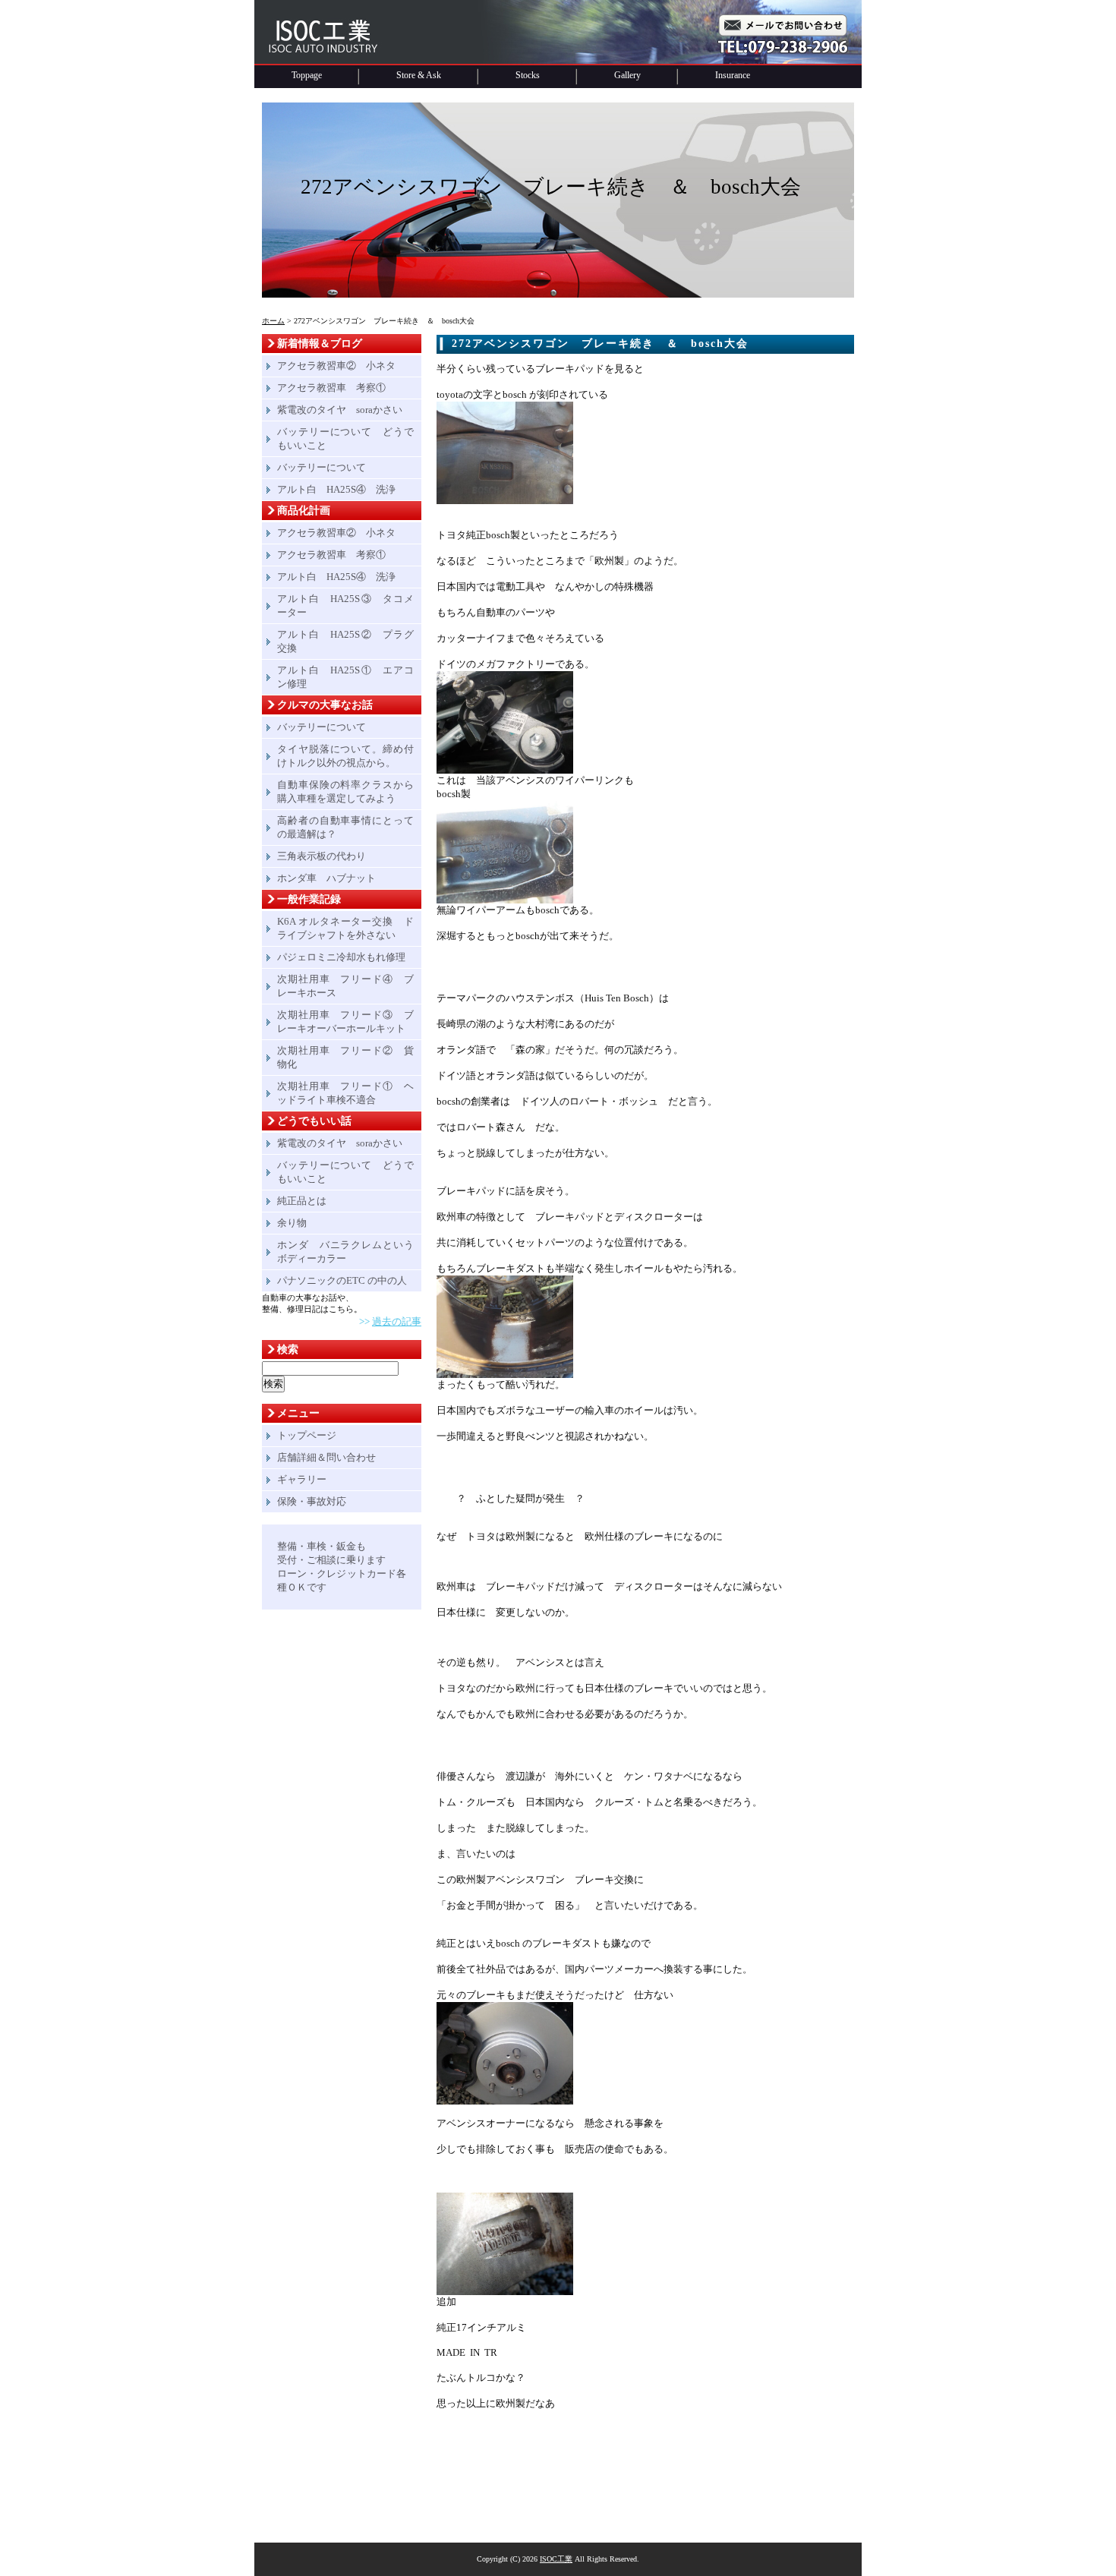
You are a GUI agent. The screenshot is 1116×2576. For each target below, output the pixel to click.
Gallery (627, 75)
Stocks (528, 75)
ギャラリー (302, 1479)
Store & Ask (419, 75)
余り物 (292, 1223)
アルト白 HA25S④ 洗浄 (336, 489)
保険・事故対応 (312, 1501)
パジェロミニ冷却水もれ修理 (341, 957)
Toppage (307, 75)
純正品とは (302, 1201)
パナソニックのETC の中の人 (342, 1280)
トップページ (307, 1435)
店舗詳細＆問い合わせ (326, 1457)
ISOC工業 (556, 2559)
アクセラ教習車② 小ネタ (336, 366)
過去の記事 (397, 1321)
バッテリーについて (322, 467)
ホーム (273, 321)
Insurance (733, 75)
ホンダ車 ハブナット (326, 878)
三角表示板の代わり (322, 856)
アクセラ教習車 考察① (331, 388)
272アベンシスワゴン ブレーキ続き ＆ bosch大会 (600, 344)
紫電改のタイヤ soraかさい (340, 410)
